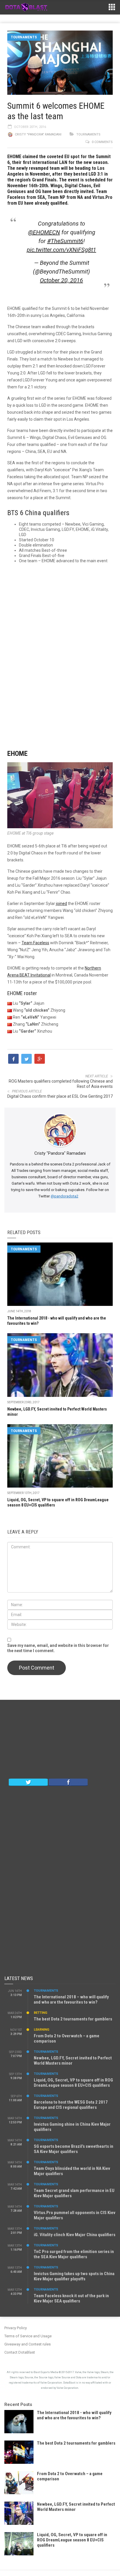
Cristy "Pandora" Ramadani (38, 134)
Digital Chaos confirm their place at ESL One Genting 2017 (60, 1096)
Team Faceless (35, 943)
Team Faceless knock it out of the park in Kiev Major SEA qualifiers (71, 2298)
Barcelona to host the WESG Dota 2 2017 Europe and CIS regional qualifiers (71, 2105)
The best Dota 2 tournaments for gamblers (73, 2019)
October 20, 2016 (61, 280)
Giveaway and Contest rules (28, 2344)
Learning (42, 2030)
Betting (40, 2013)
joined (61, 904)
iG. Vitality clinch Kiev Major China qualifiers (75, 2235)
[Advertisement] (60, 652)
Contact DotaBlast (20, 2352)
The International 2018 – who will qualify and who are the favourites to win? (71, 2000)
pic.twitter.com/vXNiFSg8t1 (61, 250)
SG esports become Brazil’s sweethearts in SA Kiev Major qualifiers (74, 2149)
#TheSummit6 (65, 241)
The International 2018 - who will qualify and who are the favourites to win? (74, 2415)
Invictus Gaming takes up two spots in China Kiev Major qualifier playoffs (74, 2276)
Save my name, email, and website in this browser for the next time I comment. (58, 1648)
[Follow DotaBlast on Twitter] (28, 1782)
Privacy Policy (16, 2328)
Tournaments (24, 37)
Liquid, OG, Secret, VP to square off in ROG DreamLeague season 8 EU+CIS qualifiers (73, 2083)
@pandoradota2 (65, 1196)
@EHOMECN (44, 232)
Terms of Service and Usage (28, 2336)
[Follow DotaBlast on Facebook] (68, 1782)
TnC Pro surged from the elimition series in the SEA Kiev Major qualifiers (74, 2254)
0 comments (102, 142)
